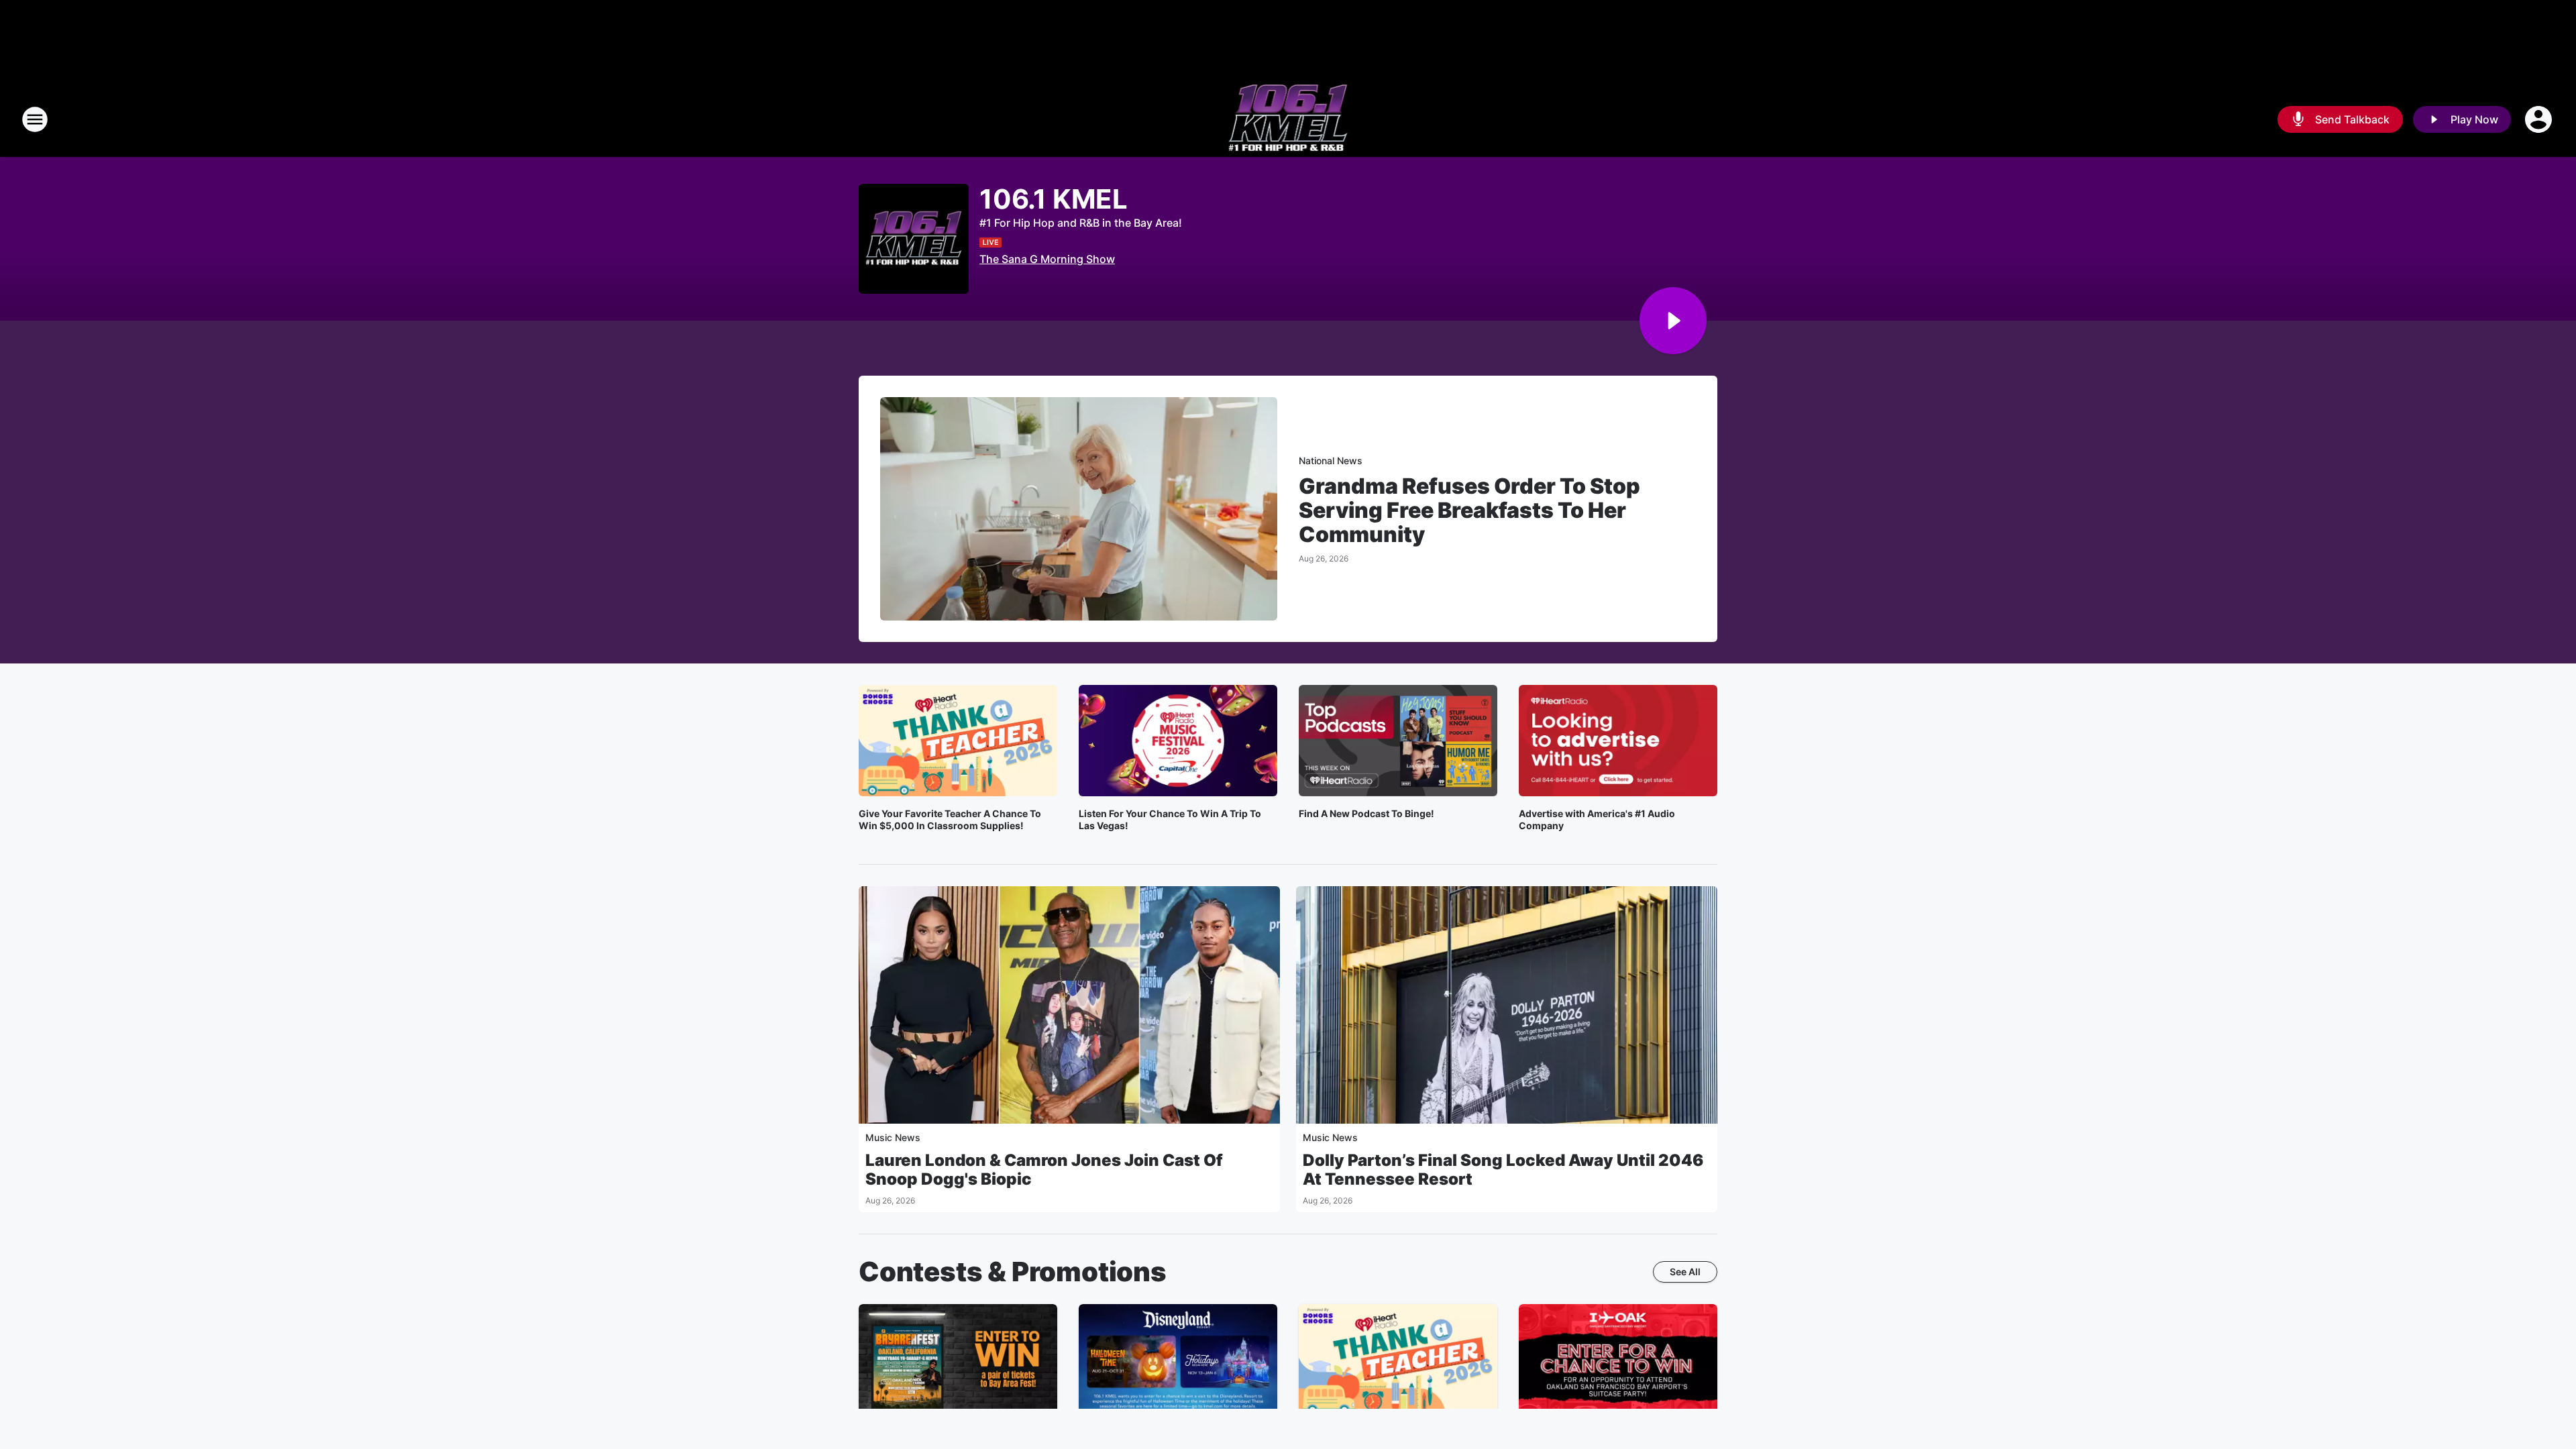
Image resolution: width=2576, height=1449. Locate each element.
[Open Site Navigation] (35, 119)
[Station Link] (1288, 119)
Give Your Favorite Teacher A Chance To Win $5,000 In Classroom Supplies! (950, 819)
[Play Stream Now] (1673, 321)
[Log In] (2540, 119)
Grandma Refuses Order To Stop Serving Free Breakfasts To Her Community (1469, 511)
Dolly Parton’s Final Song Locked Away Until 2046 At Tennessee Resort (1503, 1170)
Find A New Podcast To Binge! (1366, 813)
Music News (893, 1137)
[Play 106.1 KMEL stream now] (914, 239)
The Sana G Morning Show (1047, 259)
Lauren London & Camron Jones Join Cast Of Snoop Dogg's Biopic (1044, 1170)
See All (1685, 1272)
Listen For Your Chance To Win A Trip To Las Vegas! (1170, 819)
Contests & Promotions (1013, 1272)
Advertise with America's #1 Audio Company (1597, 819)
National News (1331, 461)
